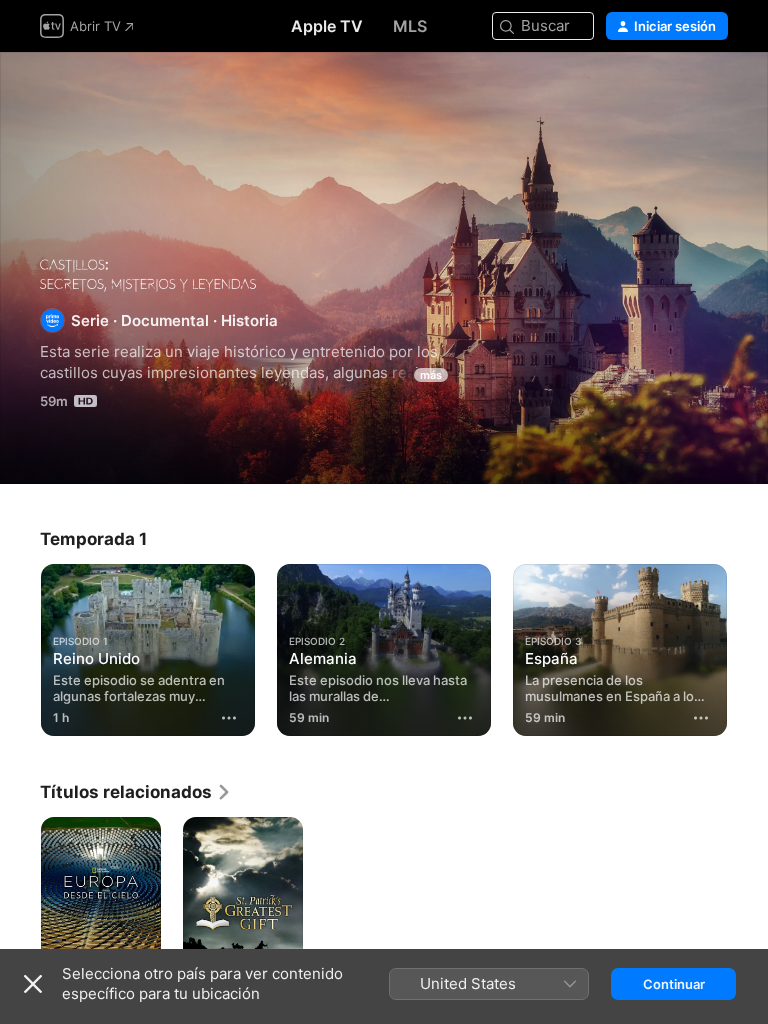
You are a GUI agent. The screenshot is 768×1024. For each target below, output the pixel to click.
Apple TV (327, 26)
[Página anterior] (20, 646)
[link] (136, 792)
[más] (229, 718)
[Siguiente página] (748, 646)
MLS (410, 26)
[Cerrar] (33, 984)
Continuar (674, 984)
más (431, 375)
